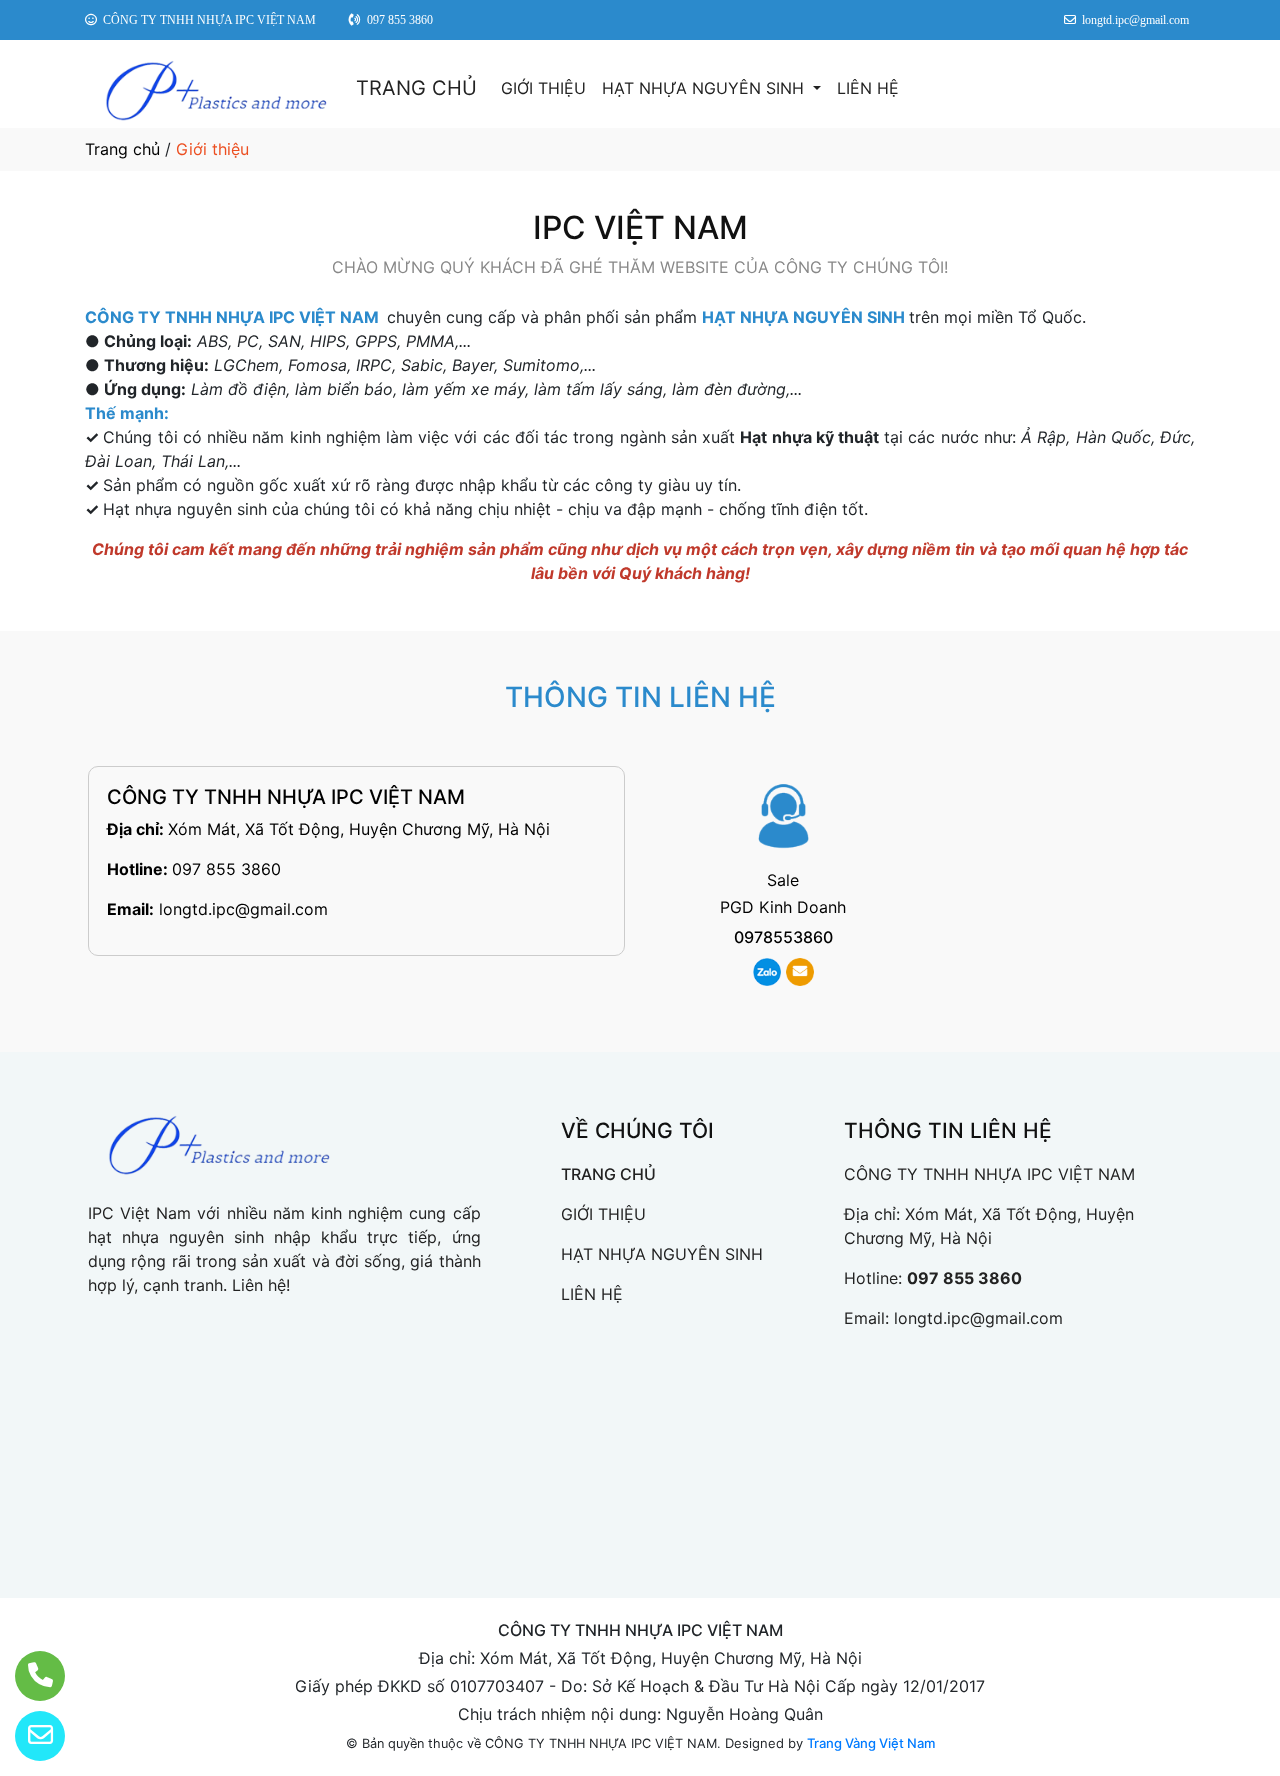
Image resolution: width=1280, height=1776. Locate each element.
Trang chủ (122, 149)
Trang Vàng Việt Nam (871, 1743)
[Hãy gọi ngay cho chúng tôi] (27, 1676)
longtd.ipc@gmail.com (243, 909)
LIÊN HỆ (868, 88)
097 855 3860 (226, 869)
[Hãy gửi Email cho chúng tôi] (27, 1736)
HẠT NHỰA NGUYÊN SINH (705, 88)
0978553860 (783, 937)
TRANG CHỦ (416, 88)
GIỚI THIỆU (543, 88)
